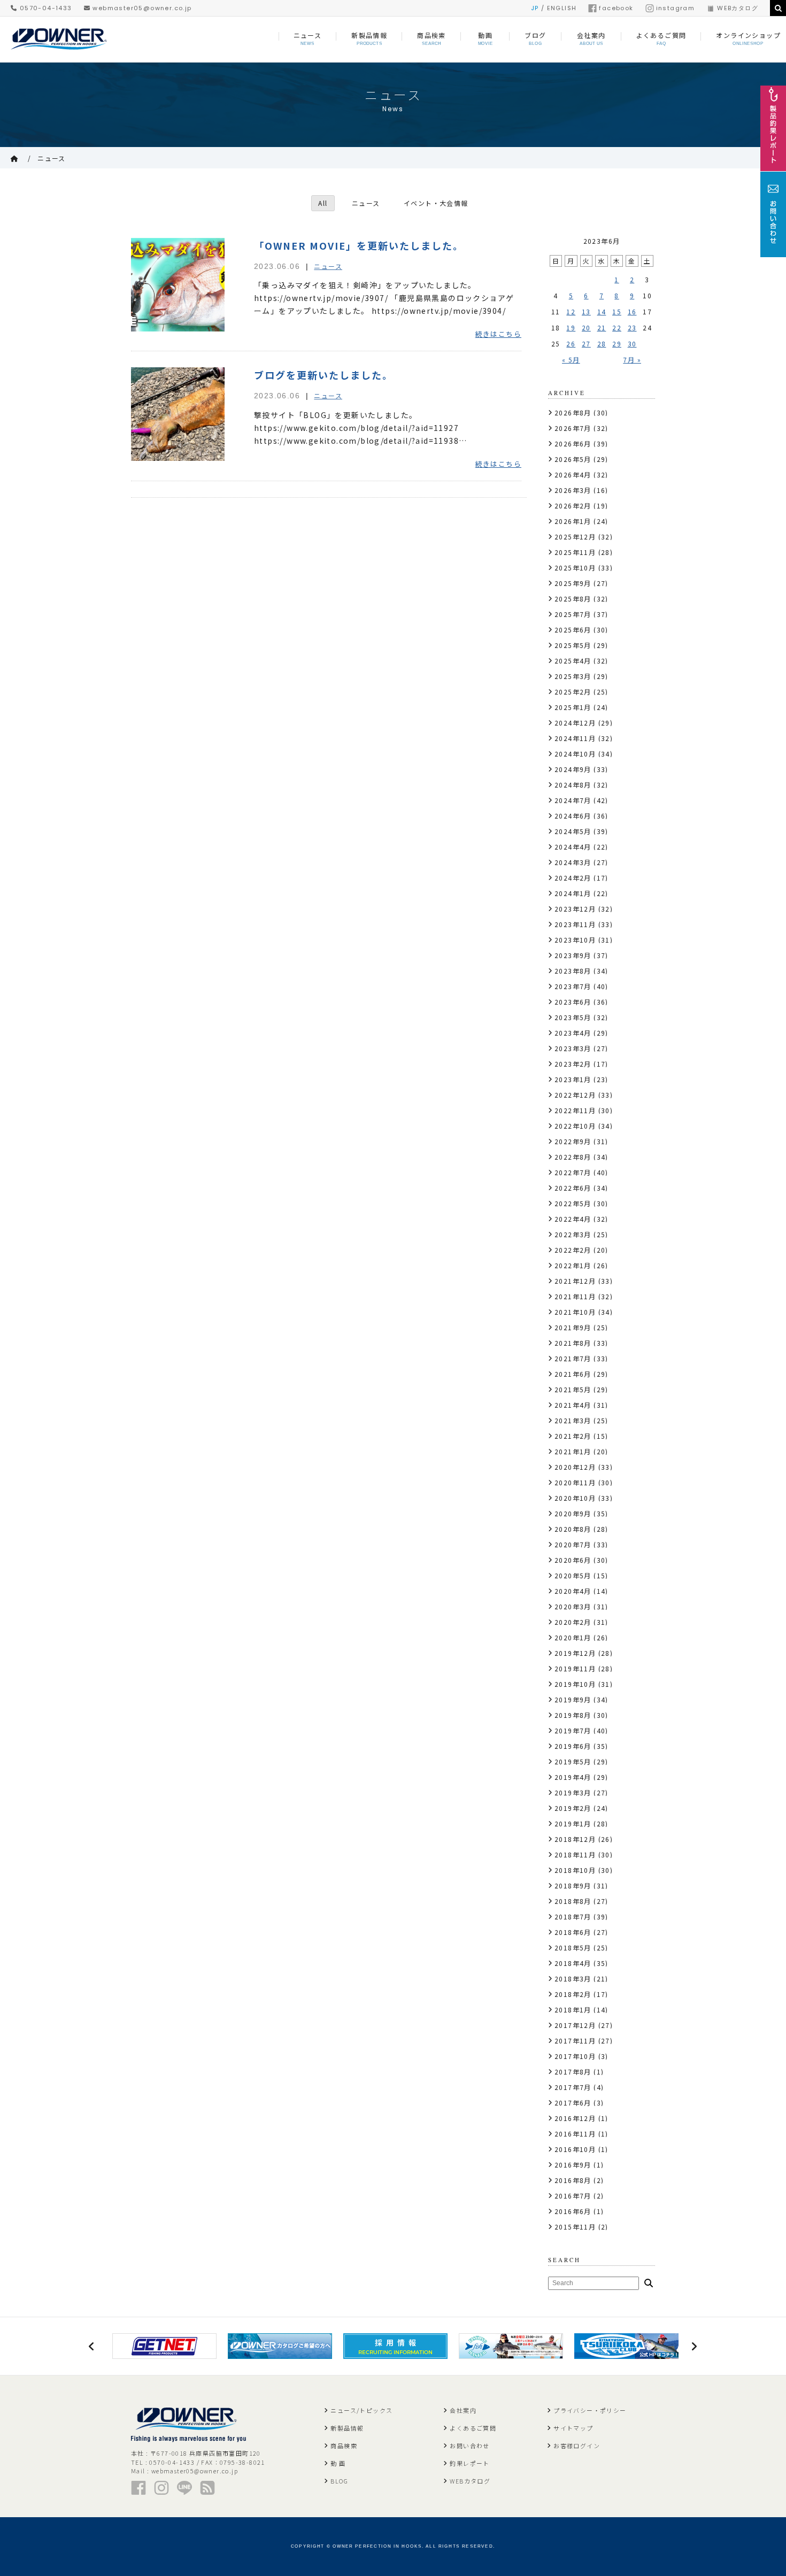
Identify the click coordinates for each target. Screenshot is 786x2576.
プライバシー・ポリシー (590, 2410)
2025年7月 (573, 614)
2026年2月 (573, 506)
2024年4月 (573, 847)
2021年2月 (573, 1436)
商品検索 (344, 2446)
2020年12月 (575, 1467)
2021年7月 (573, 1358)
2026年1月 (573, 521)
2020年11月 (575, 1482)
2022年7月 (573, 1172)
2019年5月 (573, 1761)
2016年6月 (573, 2211)
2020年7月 (573, 1544)
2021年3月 (573, 1420)
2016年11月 (575, 2134)
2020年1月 (573, 1637)
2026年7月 (573, 428)
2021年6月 (573, 1374)
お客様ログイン (577, 2446)
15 (617, 311)
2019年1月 (573, 1823)
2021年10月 (575, 1312)
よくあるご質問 (473, 2428)
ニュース (52, 158)
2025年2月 (573, 692)
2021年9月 (573, 1327)
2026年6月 (573, 444)
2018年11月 (575, 1854)
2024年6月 (573, 816)
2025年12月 (575, 537)
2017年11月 (575, 2041)
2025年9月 (573, 583)
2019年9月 (573, 1699)
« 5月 (571, 360)
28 (602, 344)
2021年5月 (573, 1389)
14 (602, 311)
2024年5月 (573, 831)
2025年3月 (573, 676)
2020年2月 (573, 1622)
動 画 (338, 2463)
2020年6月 (573, 1560)
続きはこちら (498, 334)
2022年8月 (573, 1157)
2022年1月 (573, 1265)
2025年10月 (575, 568)
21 (602, 327)
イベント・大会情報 (436, 203)
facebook (616, 8)
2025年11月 (575, 552)
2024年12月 (575, 723)
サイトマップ (573, 2428)
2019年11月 (575, 1668)
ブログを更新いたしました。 (323, 375)
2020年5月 (573, 1575)
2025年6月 (573, 630)
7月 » (632, 360)
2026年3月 (573, 490)
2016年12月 (575, 2118)
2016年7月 (573, 2196)
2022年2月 (573, 1250)
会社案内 (463, 2410)
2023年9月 (573, 955)
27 (586, 344)
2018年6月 (573, 1932)
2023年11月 (575, 924)
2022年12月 (575, 1095)
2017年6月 (573, 2103)
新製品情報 (347, 2428)
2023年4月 (573, 1033)
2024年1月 (573, 893)
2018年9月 (573, 1885)
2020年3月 (573, 1606)
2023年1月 (573, 1079)
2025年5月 (573, 645)
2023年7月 (573, 986)
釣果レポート (469, 2463)
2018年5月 (573, 1948)
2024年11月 (575, 738)
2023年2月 (573, 1064)
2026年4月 (573, 475)
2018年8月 (573, 1901)
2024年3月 (573, 862)
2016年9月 (573, 2165)
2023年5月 (573, 1017)
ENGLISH (562, 8)
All (323, 203)
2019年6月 (573, 1746)
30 (632, 344)
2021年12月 (575, 1281)
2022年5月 (573, 1203)
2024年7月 (573, 800)
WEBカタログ (738, 8)
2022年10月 (575, 1126)
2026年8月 (573, 412)
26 (571, 344)
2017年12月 (575, 2025)
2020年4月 (573, 1591)
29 (617, 344)
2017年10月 (575, 2056)
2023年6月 (573, 1002)
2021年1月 (573, 1451)
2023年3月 (573, 1048)
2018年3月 (573, 1979)
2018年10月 (575, 1870)
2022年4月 (573, 1219)
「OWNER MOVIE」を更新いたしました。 (359, 245)
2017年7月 (573, 2087)
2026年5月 (573, 459)
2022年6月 (573, 1188)
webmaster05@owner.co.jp (141, 8)
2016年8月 (573, 2180)
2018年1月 (573, 2010)
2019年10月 (575, 1684)
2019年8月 (573, 1715)
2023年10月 (575, 940)
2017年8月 (573, 2072)
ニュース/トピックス (361, 2410)
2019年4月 (573, 1777)
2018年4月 (573, 1963)
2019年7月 (573, 1730)
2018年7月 (573, 1916)
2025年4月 (573, 661)
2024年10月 (575, 754)
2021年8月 (573, 1343)
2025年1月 (573, 707)
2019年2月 (573, 1808)
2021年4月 (573, 1405)
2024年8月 (573, 785)
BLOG (339, 2481)
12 (571, 311)
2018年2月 (573, 1994)
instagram (676, 8)
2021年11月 (575, 1296)
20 (586, 327)
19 (571, 327)
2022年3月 (573, 1234)
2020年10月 (575, 1498)
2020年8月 (573, 1529)
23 (632, 327)
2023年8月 (573, 971)
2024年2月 (573, 878)
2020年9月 (573, 1513)
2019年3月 (573, 1792)
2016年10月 (575, 2149)
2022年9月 (573, 1141)
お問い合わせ (469, 2446)
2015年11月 (575, 2227)
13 (586, 311)
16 (632, 311)
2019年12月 (575, 1653)
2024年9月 (573, 769)
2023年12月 (575, 909)
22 (617, 327)
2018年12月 (575, 1839)
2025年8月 (573, 599)
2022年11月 (575, 1110)
